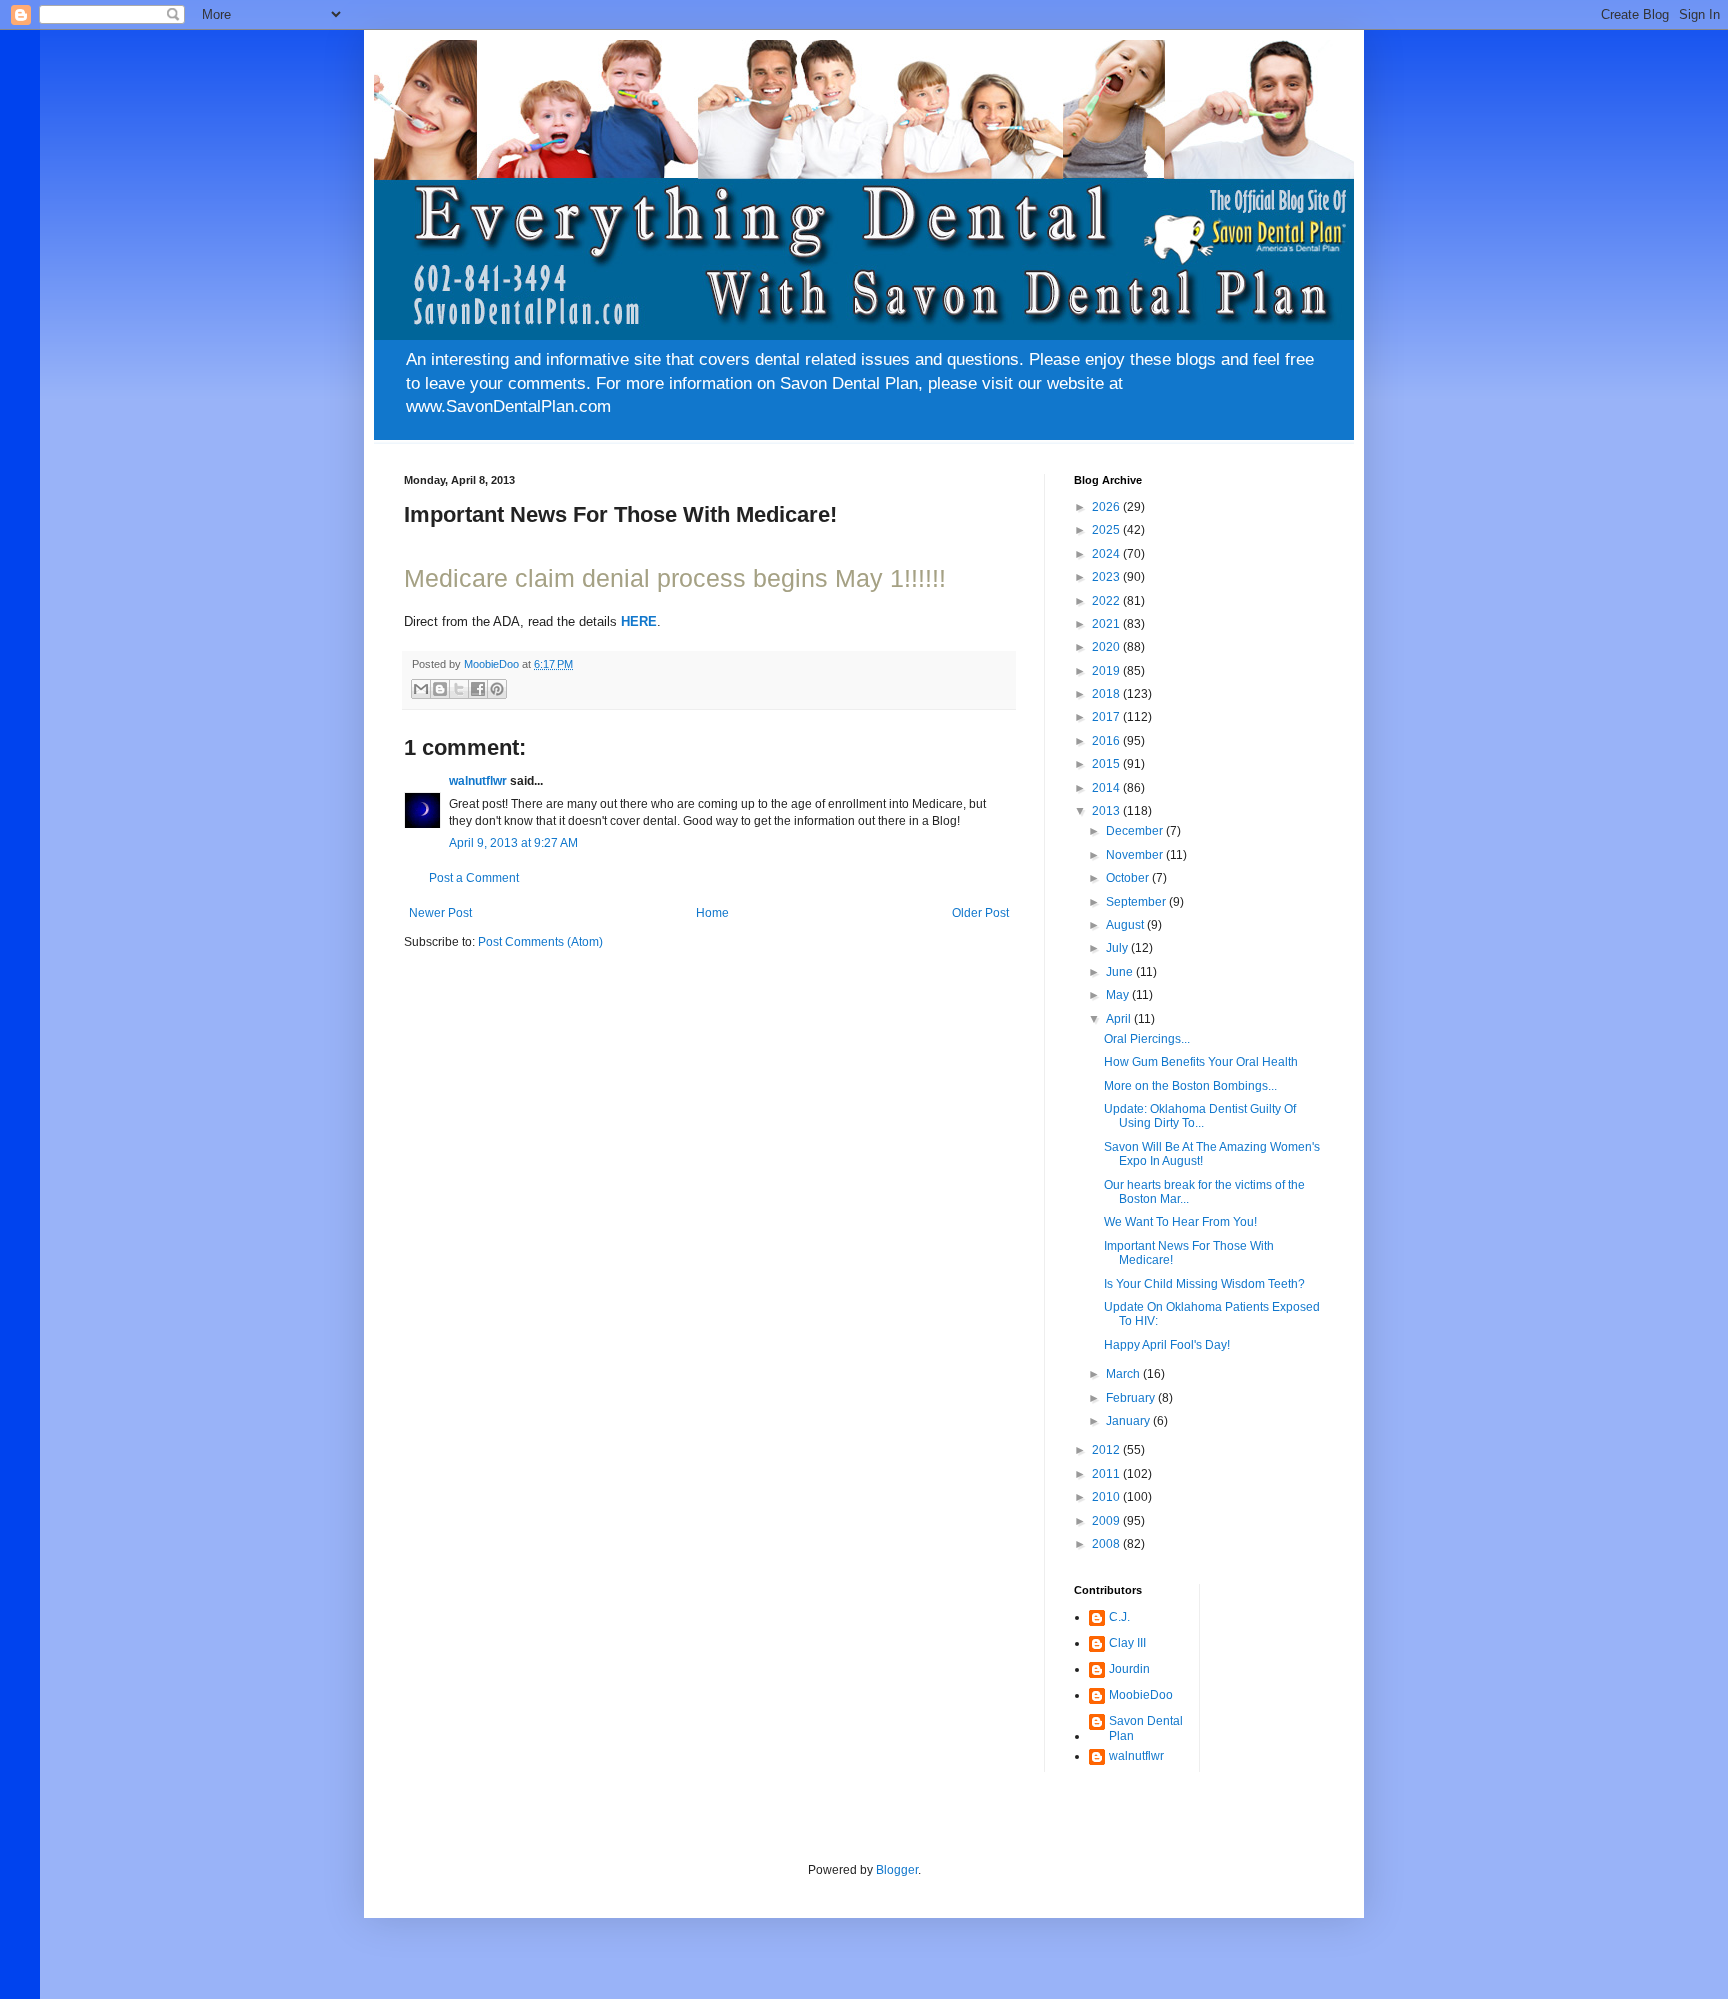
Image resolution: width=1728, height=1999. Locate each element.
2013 (1107, 811)
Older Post (980, 913)
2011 (1107, 1474)
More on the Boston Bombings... (1190, 1086)
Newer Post (440, 913)
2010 (1107, 1497)
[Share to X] (459, 689)
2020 (1107, 647)
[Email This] (421, 689)
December (1136, 831)
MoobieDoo (1141, 1695)
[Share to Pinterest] (497, 689)
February (1132, 1398)
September (1137, 902)
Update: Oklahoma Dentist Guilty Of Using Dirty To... (1200, 1116)
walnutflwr (478, 781)
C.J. (1119, 1617)
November (1136, 855)
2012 (1107, 1450)
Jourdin (1129, 1669)
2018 (1107, 694)
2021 (1107, 624)
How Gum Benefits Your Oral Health (1201, 1062)
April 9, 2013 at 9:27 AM (513, 843)
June (1121, 972)
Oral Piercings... (1147, 1039)
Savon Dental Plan (1146, 1728)
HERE (639, 621)
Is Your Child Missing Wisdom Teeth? (1204, 1284)
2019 (1107, 671)
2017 (1107, 717)
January (1129, 1421)
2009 (1107, 1521)
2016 (1107, 741)
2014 (1107, 788)
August (1126, 925)
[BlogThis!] (440, 689)
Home (712, 913)
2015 (1107, 764)
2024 (1107, 554)
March (1124, 1374)
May (1119, 995)
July (1118, 948)
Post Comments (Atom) (540, 942)
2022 (1107, 601)
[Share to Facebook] (478, 689)
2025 (1107, 530)
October (1129, 878)
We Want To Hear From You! (1180, 1222)
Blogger (897, 1870)
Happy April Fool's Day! (1167, 1345)
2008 (1107, 1544)
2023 (1107, 577)
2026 (1107, 507)
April (1120, 1019)
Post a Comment (474, 878)
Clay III (1127, 1643)
